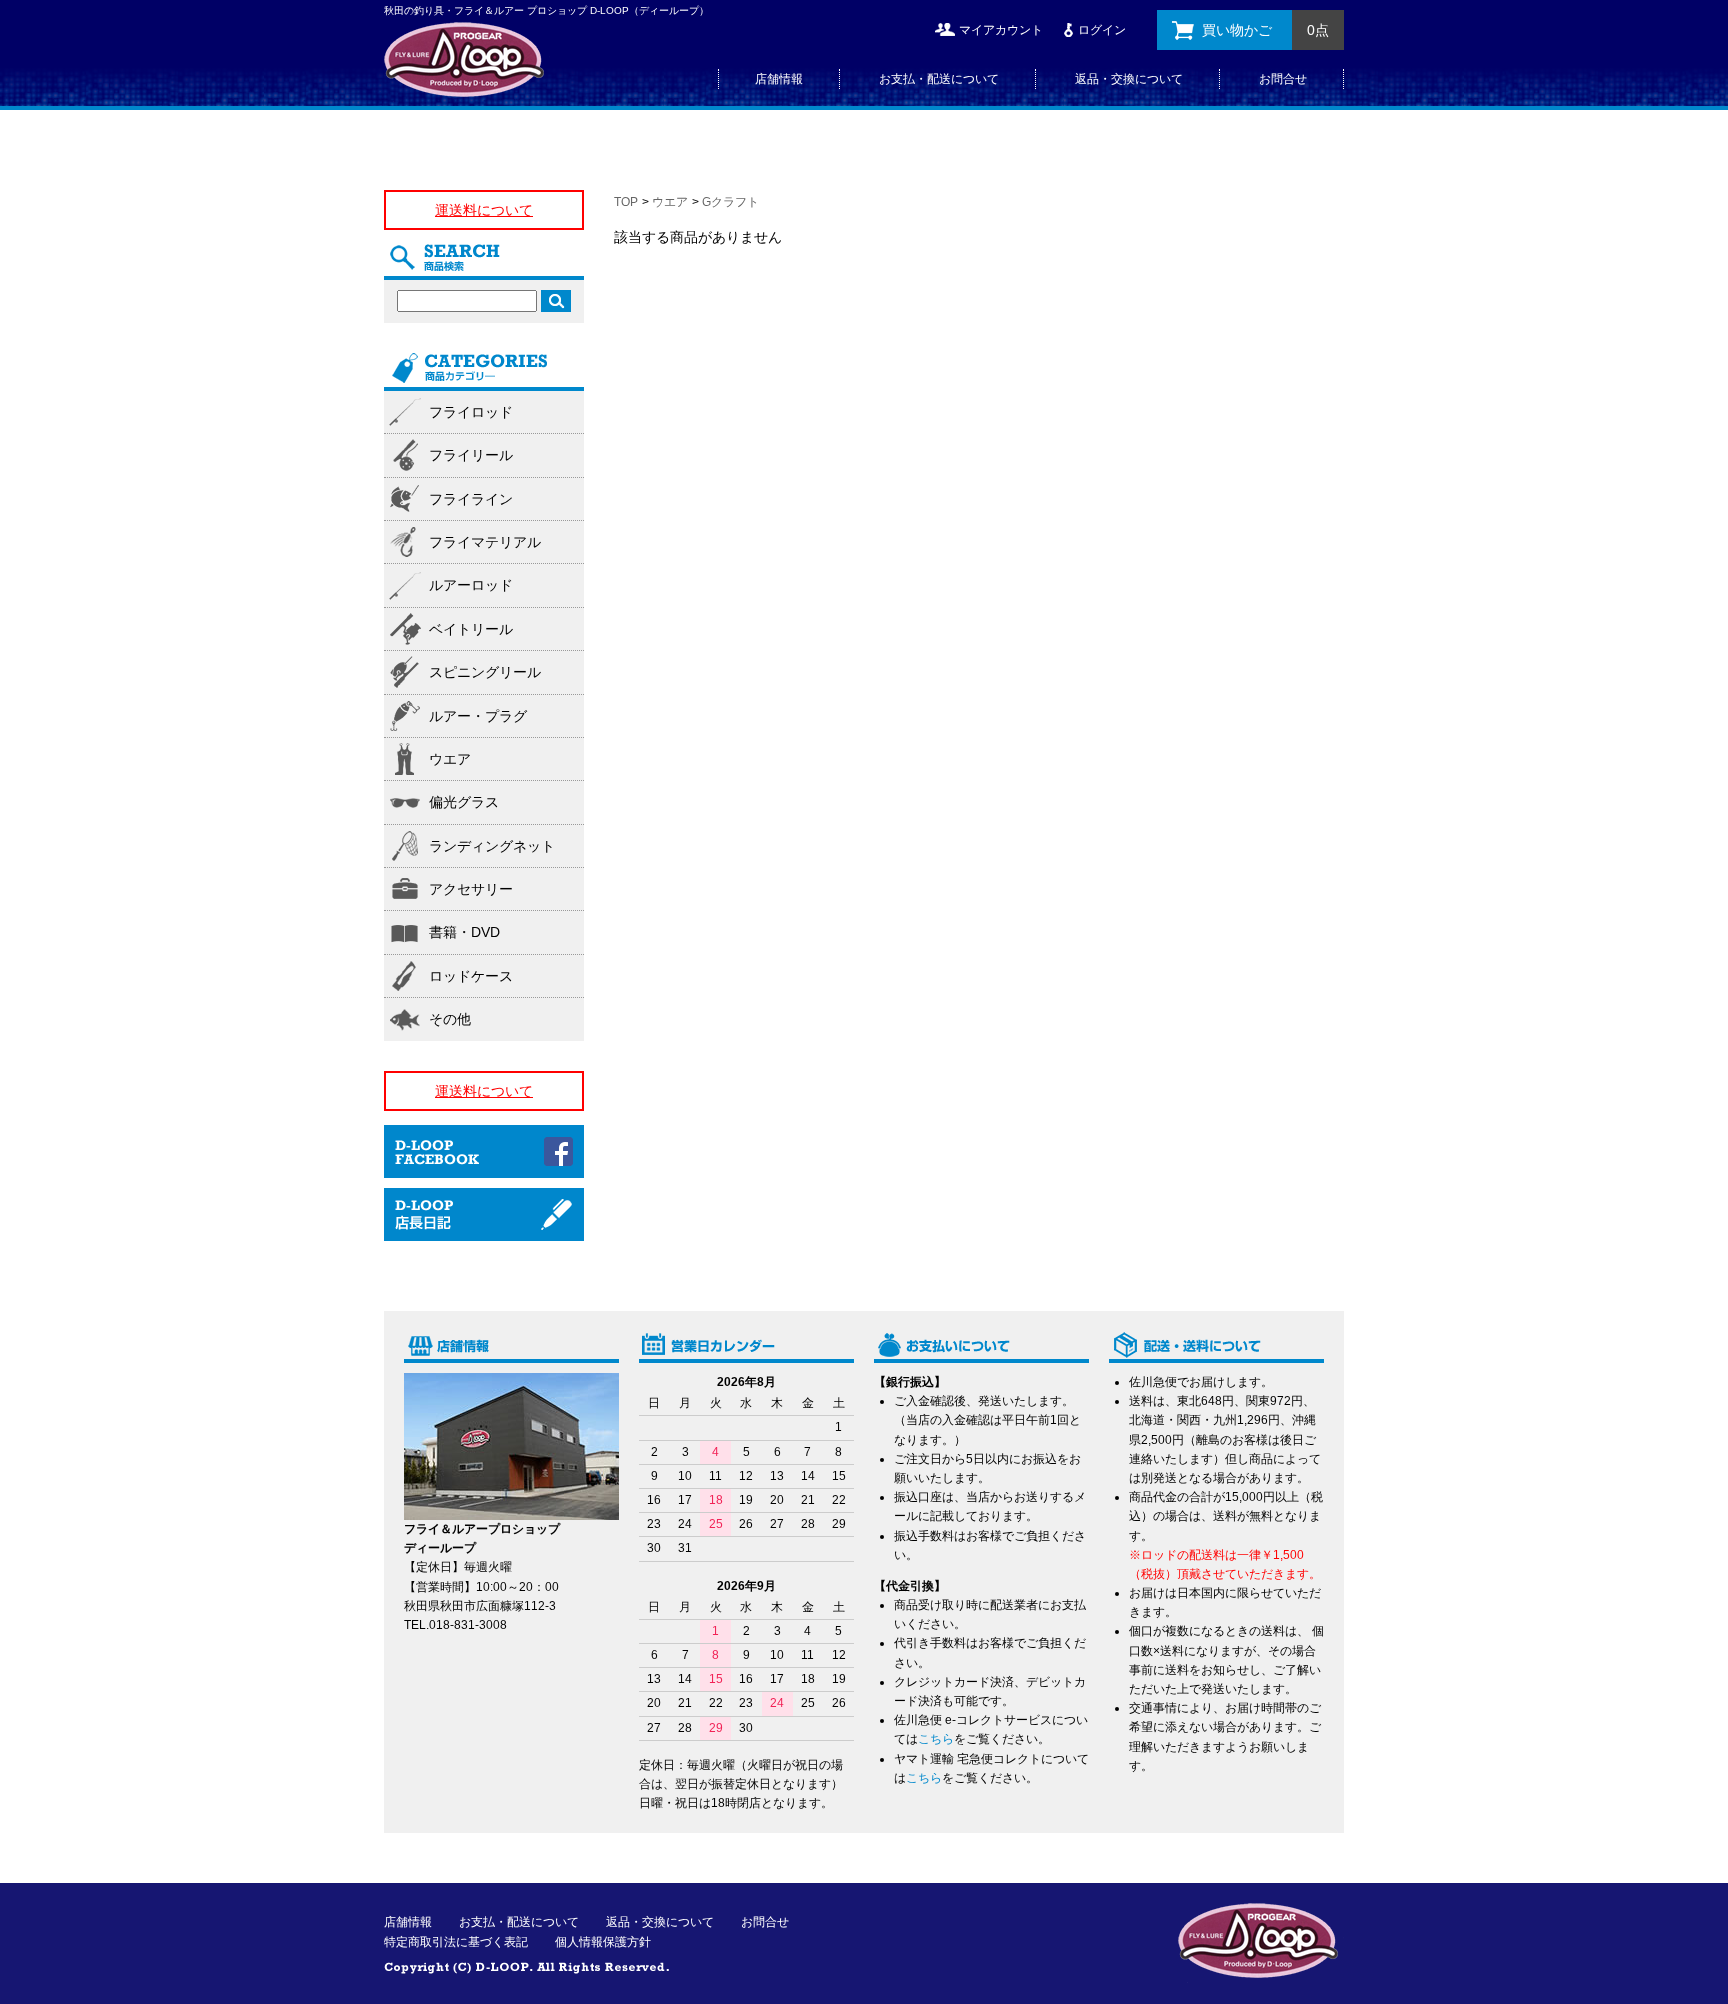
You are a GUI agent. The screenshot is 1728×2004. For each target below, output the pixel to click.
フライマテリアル (485, 542)
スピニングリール (485, 672)
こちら (936, 1739)
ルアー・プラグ (478, 716)
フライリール (471, 455)
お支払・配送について (939, 79)
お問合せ (1283, 79)
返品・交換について (1129, 79)
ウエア (670, 202)
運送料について (484, 210)
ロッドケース (471, 976)
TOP (626, 202)
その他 (450, 1019)
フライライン (471, 499)
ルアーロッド (471, 585)
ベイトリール (471, 629)
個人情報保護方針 (603, 1942)
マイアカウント (1001, 30)
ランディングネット (492, 846)
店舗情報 (779, 79)
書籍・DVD (464, 932)
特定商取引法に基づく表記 (456, 1942)
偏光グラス (464, 802)
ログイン (1102, 30)
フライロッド (471, 412)
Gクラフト (730, 202)
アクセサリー (471, 889)
